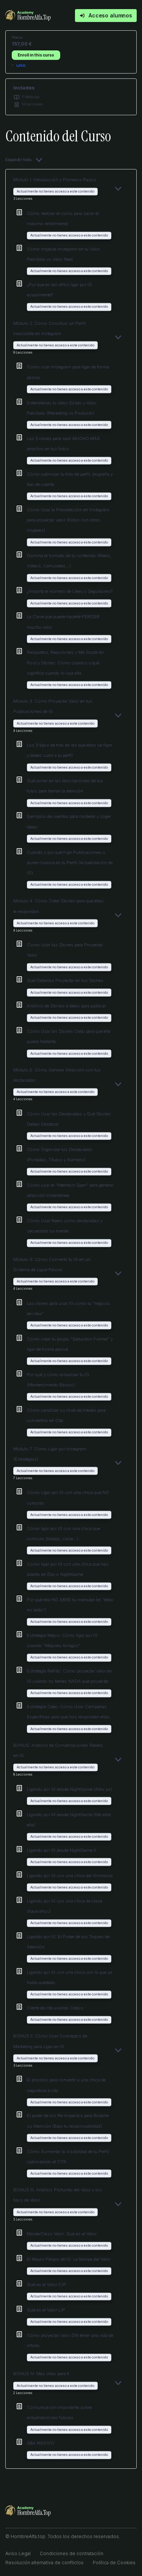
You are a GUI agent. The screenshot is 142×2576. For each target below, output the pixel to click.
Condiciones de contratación (72, 2553)
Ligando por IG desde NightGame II (61, 1850)
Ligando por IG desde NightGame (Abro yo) (69, 1789)
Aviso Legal (18, 2553)
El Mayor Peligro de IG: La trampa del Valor (69, 2259)
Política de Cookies (114, 2563)
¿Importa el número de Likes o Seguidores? (70, 591)
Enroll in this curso (36, 55)
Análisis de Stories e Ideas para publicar (66, 1006)
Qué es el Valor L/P (46, 2310)
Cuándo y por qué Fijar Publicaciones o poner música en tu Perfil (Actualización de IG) (70, 863)
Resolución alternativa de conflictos (44, 2563)
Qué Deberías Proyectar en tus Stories (65, 980)
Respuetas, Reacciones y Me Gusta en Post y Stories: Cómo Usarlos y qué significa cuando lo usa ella (65, 662)
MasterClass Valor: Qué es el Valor (62, 2234)
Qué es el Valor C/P (47, 2285)
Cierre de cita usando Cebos (55, 2008)
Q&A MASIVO (41, 2443)
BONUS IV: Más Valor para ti (41, 2374)
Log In (21, 65)
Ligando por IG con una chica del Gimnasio (70, 1876)
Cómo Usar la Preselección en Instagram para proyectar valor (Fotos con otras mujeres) (68, 520)
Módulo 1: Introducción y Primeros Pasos (55, 180)
